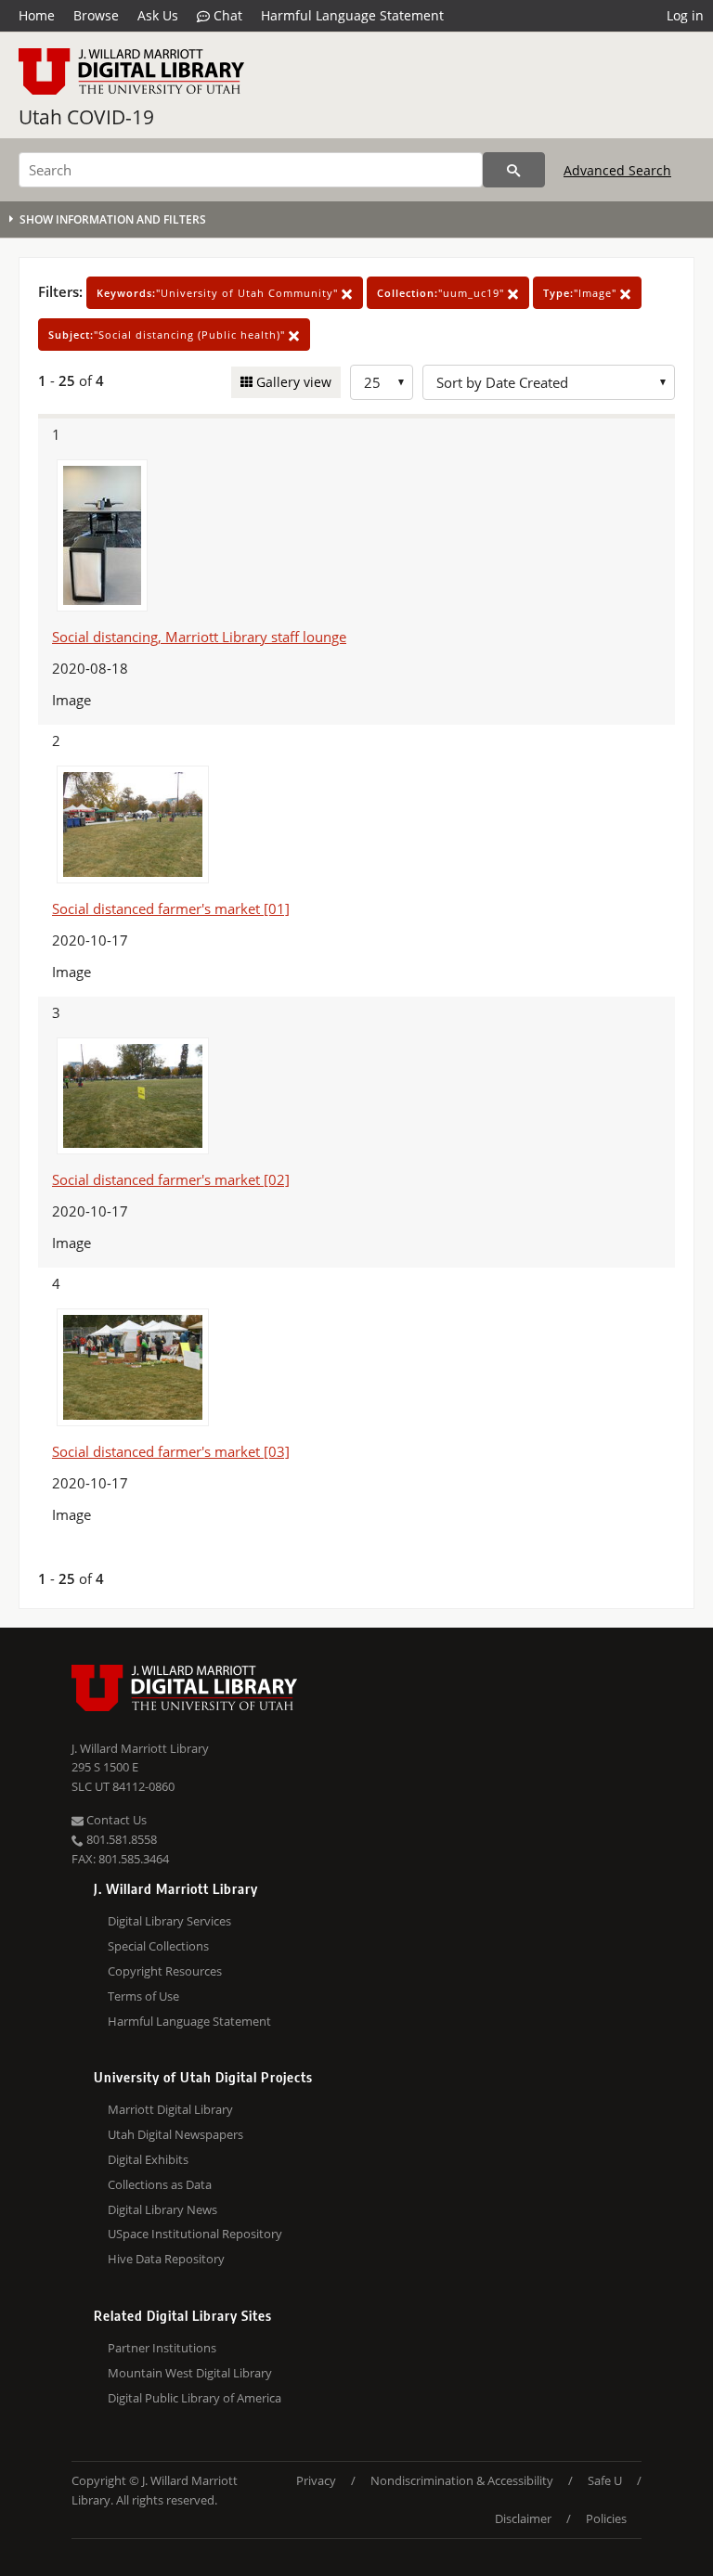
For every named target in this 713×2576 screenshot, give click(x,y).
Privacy (316, 2480)
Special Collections (158, 1946)
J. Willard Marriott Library (140, 1748)
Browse (96, 15)
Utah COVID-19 (86, 117)
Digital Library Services (169, 1921)
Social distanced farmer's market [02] (171, 1179)
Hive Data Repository (166, 2259)
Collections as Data (160, 2184)
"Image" (582, 293)
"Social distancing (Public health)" (169, 335)
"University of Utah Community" (219, 293)
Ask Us (158, 15)
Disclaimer (523, 2518)
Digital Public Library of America (194, 2398)
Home (37, 15)
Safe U (605, 2480)
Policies (606, 2518)
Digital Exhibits (148, 2159)
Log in (685, 15)
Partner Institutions (162, 2348)
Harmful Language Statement (352, 15)
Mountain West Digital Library (190, 2373)
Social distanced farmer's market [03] (171, 1451)
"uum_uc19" (442, 293)
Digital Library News (162, 2209)
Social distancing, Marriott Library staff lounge (199, 637)
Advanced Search (617, 170)
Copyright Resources (165, 1971)
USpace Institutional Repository (195, 2234)
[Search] (514, 170)
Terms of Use (143, 1996)
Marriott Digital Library (170, 2109)
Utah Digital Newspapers (175, 2134)
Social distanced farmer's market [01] (171, 908)
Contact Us (115, 1820)
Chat (226, 15)
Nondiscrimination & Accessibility (462, 2480)
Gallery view (292, 382)
